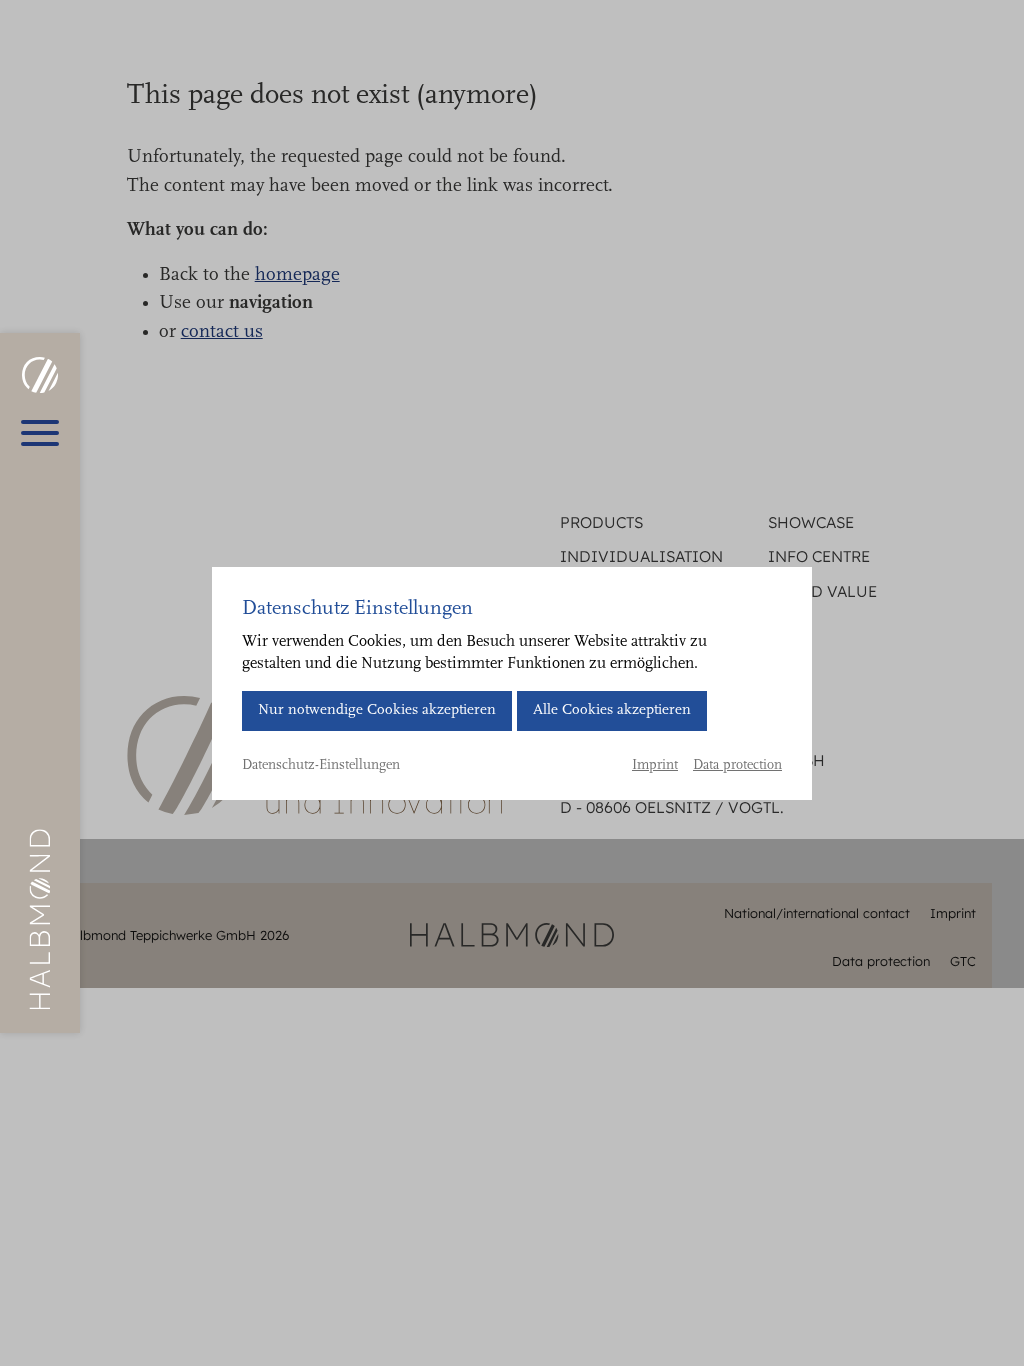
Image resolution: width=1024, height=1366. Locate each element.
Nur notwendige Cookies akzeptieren (377, 710)
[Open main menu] (40, 433)
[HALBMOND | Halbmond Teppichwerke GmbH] (39, 375)
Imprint (655, 766)
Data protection (737, 766)
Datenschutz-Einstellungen (321, 766)
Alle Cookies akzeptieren (612, 710)
